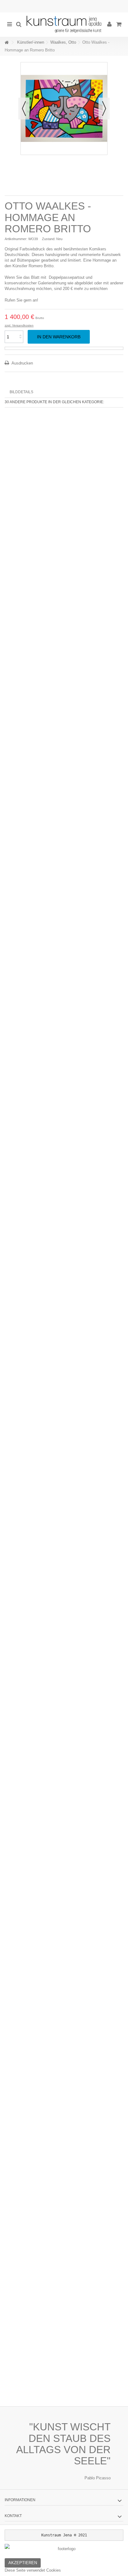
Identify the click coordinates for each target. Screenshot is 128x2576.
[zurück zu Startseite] (7, 43)
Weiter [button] (104, 109)
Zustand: (49, 239)
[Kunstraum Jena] (64, 25)
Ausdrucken (22, 363)
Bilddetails (21, 392)
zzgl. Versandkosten (19, 325)
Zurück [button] (24, 109)
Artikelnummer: (16, 239)
